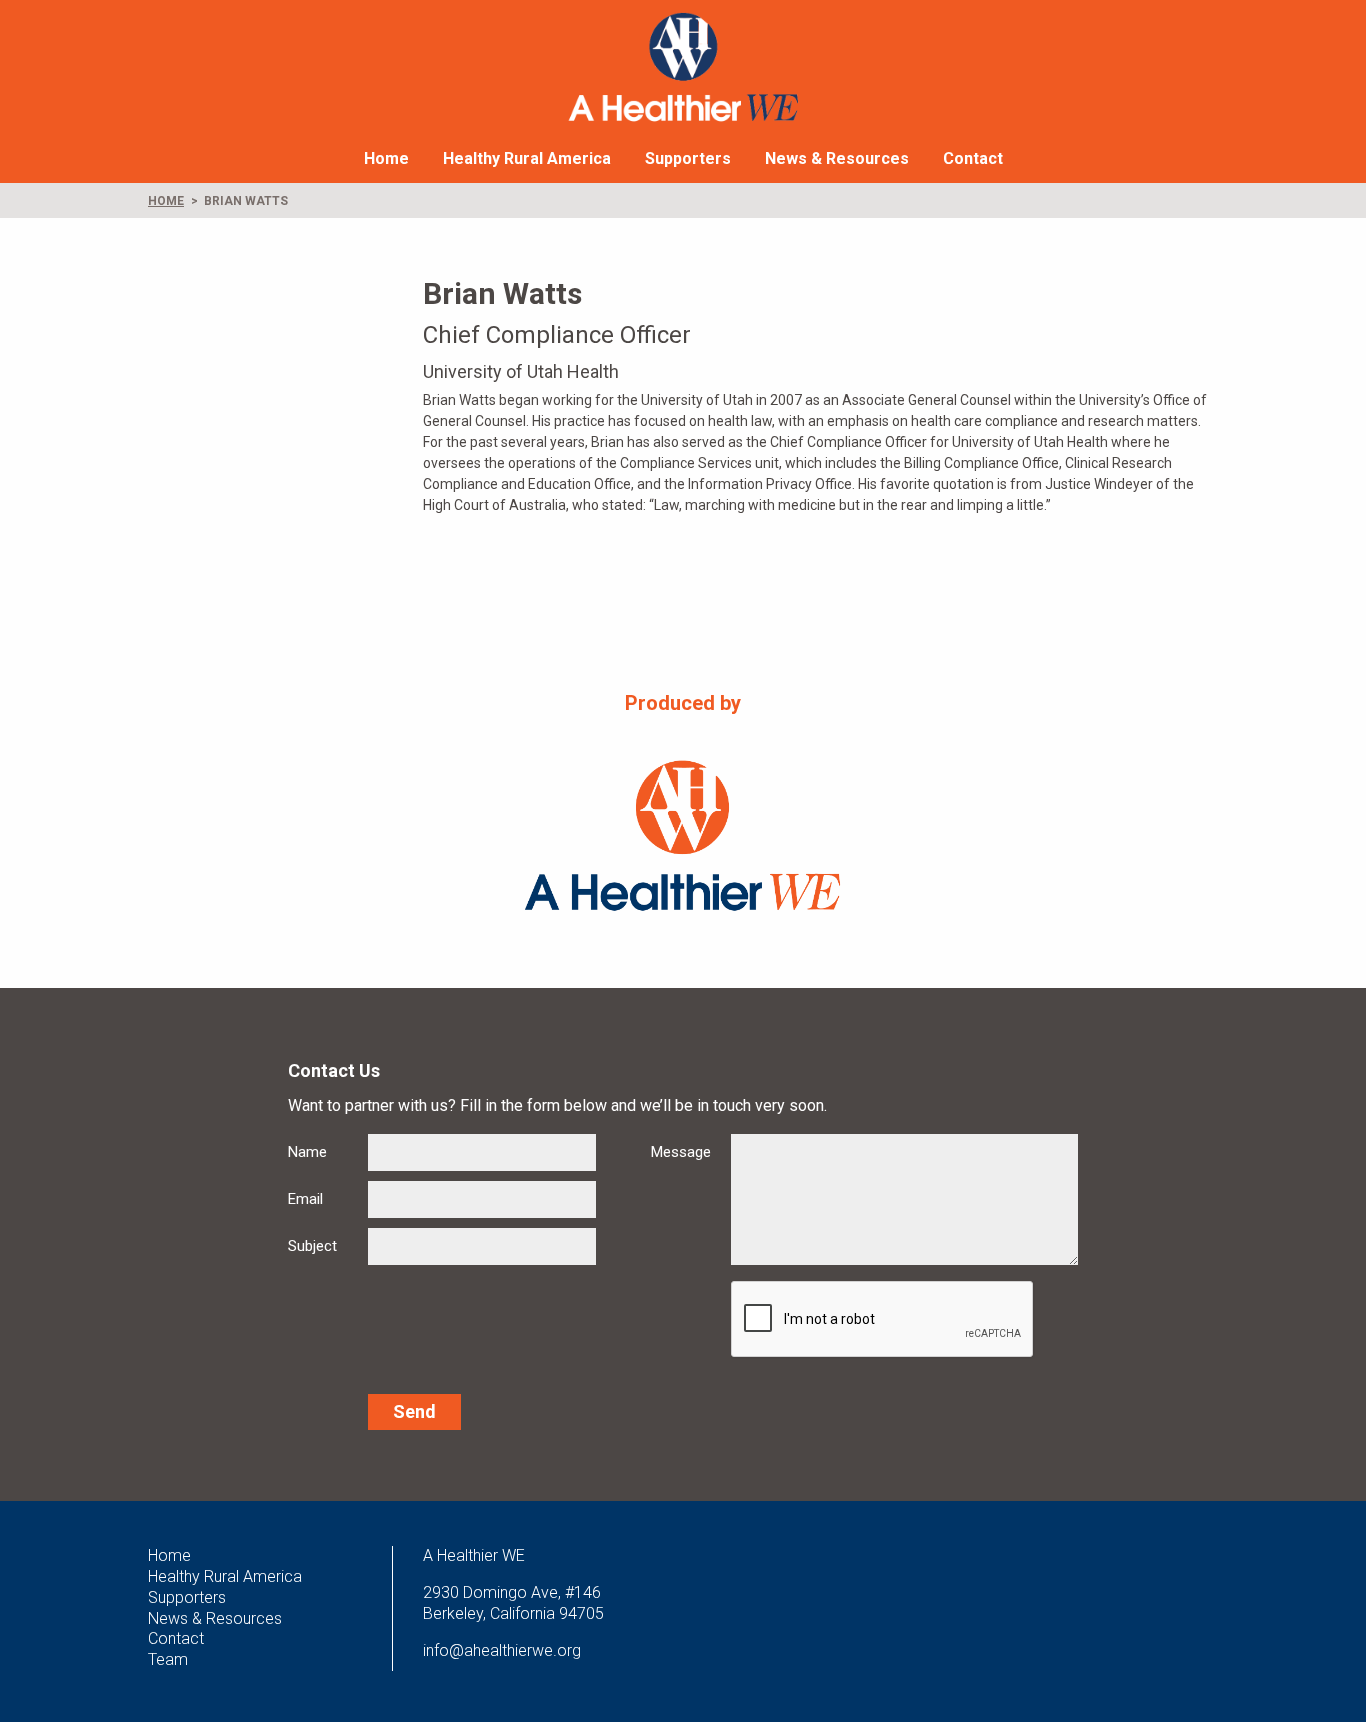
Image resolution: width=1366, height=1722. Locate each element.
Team (168, 1659)
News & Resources (837, 158)
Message (681, 1152)
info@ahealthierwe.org (502, 1650)
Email (305, 1199)
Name (307, 1152)
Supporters (688, 158)
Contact (973, 158)
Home (386, 158)
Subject (312, 1246)
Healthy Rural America (527, 158)
